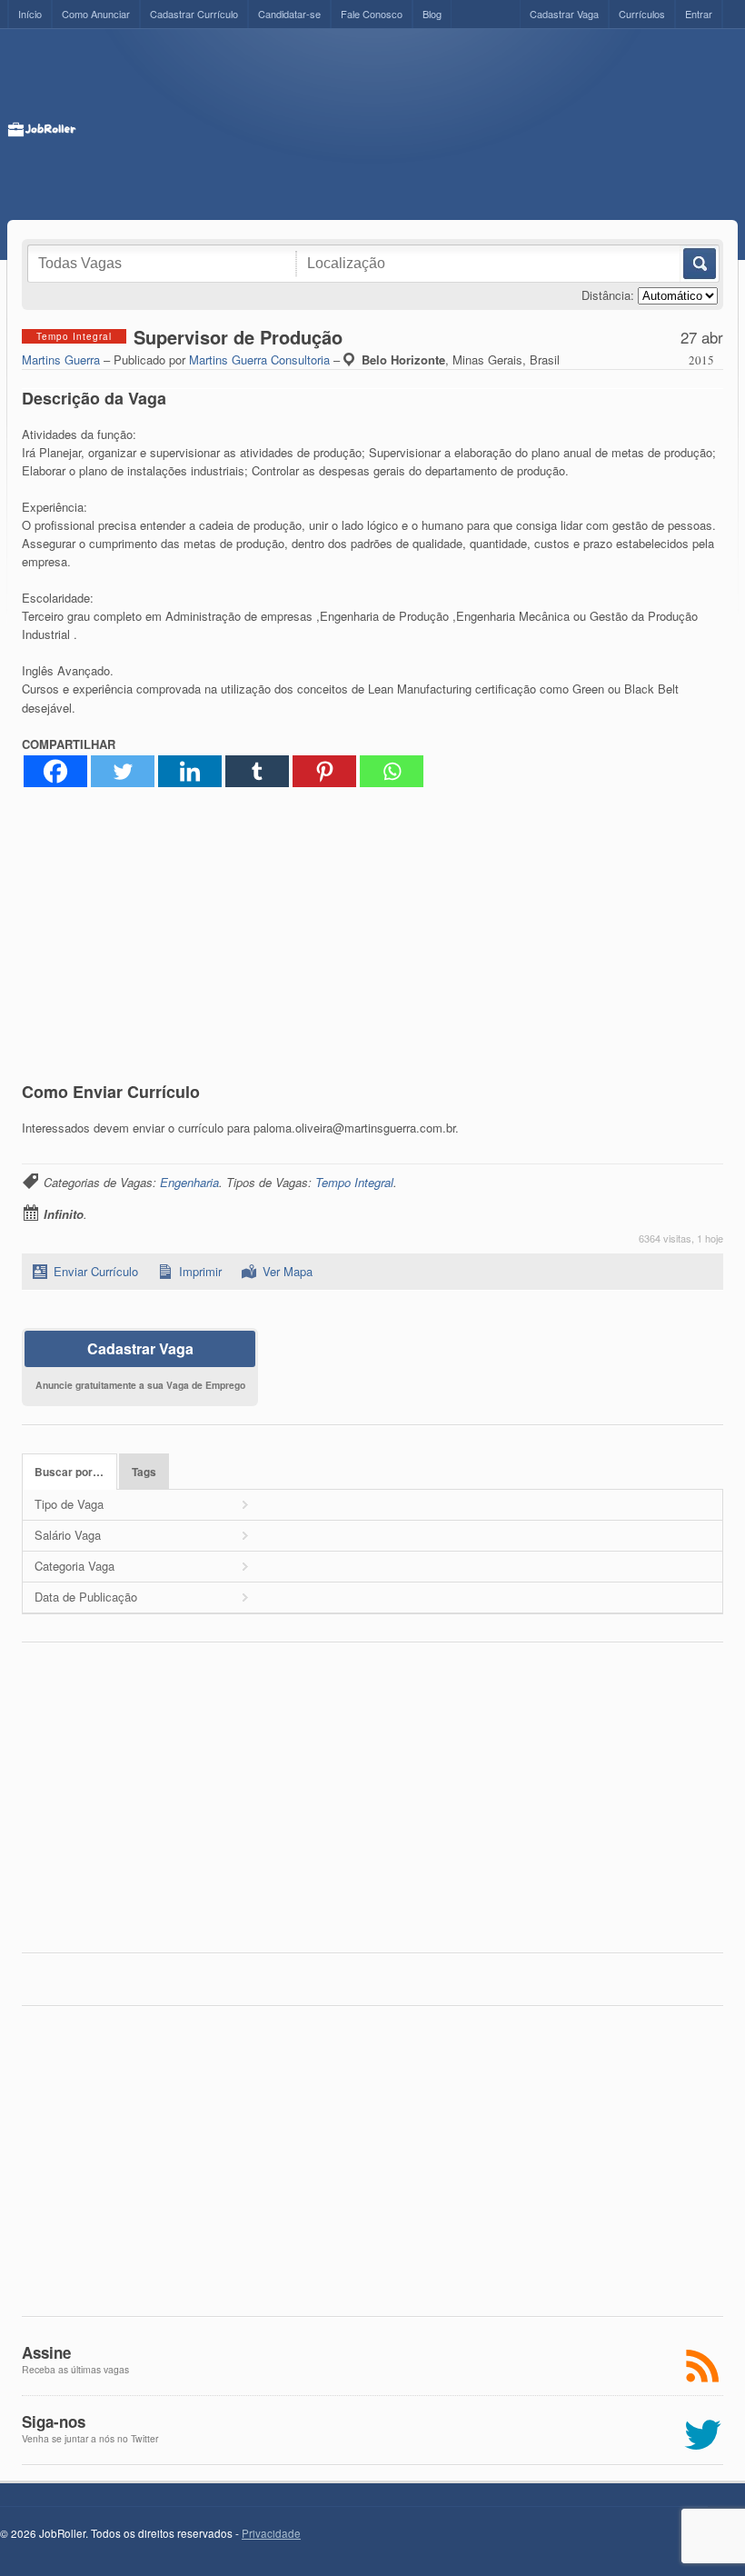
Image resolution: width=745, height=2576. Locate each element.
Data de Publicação (86, 1597)
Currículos (642, 14)
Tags (144, 1472)
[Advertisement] (407, 125)
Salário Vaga (68, 1535)
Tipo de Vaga (69, 1504)
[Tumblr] (257, 771)
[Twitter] (123, 771)
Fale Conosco (372, 14)
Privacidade (271, 2533)
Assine (46, 2352)
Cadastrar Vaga (564, 14)
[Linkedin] (190, 771)
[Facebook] (55, 771)
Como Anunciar (96, 14)
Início (30, 14)
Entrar (699, 14)
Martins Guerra (61, 359)
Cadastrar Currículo (194, 14)
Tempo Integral (354, 1182)
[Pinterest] (324, 771)
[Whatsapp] (392, 771)
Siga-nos (54, 2421)
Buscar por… (69, 1472)
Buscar (698, 264)
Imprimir (200, 1271)
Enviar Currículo (96, 1271)
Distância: (608, 295)
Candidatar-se (289, 14)
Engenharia (189, 1182)
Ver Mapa (288, 1271)
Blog (432, 14)
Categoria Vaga (74, 1566)
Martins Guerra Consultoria (259, 359)
